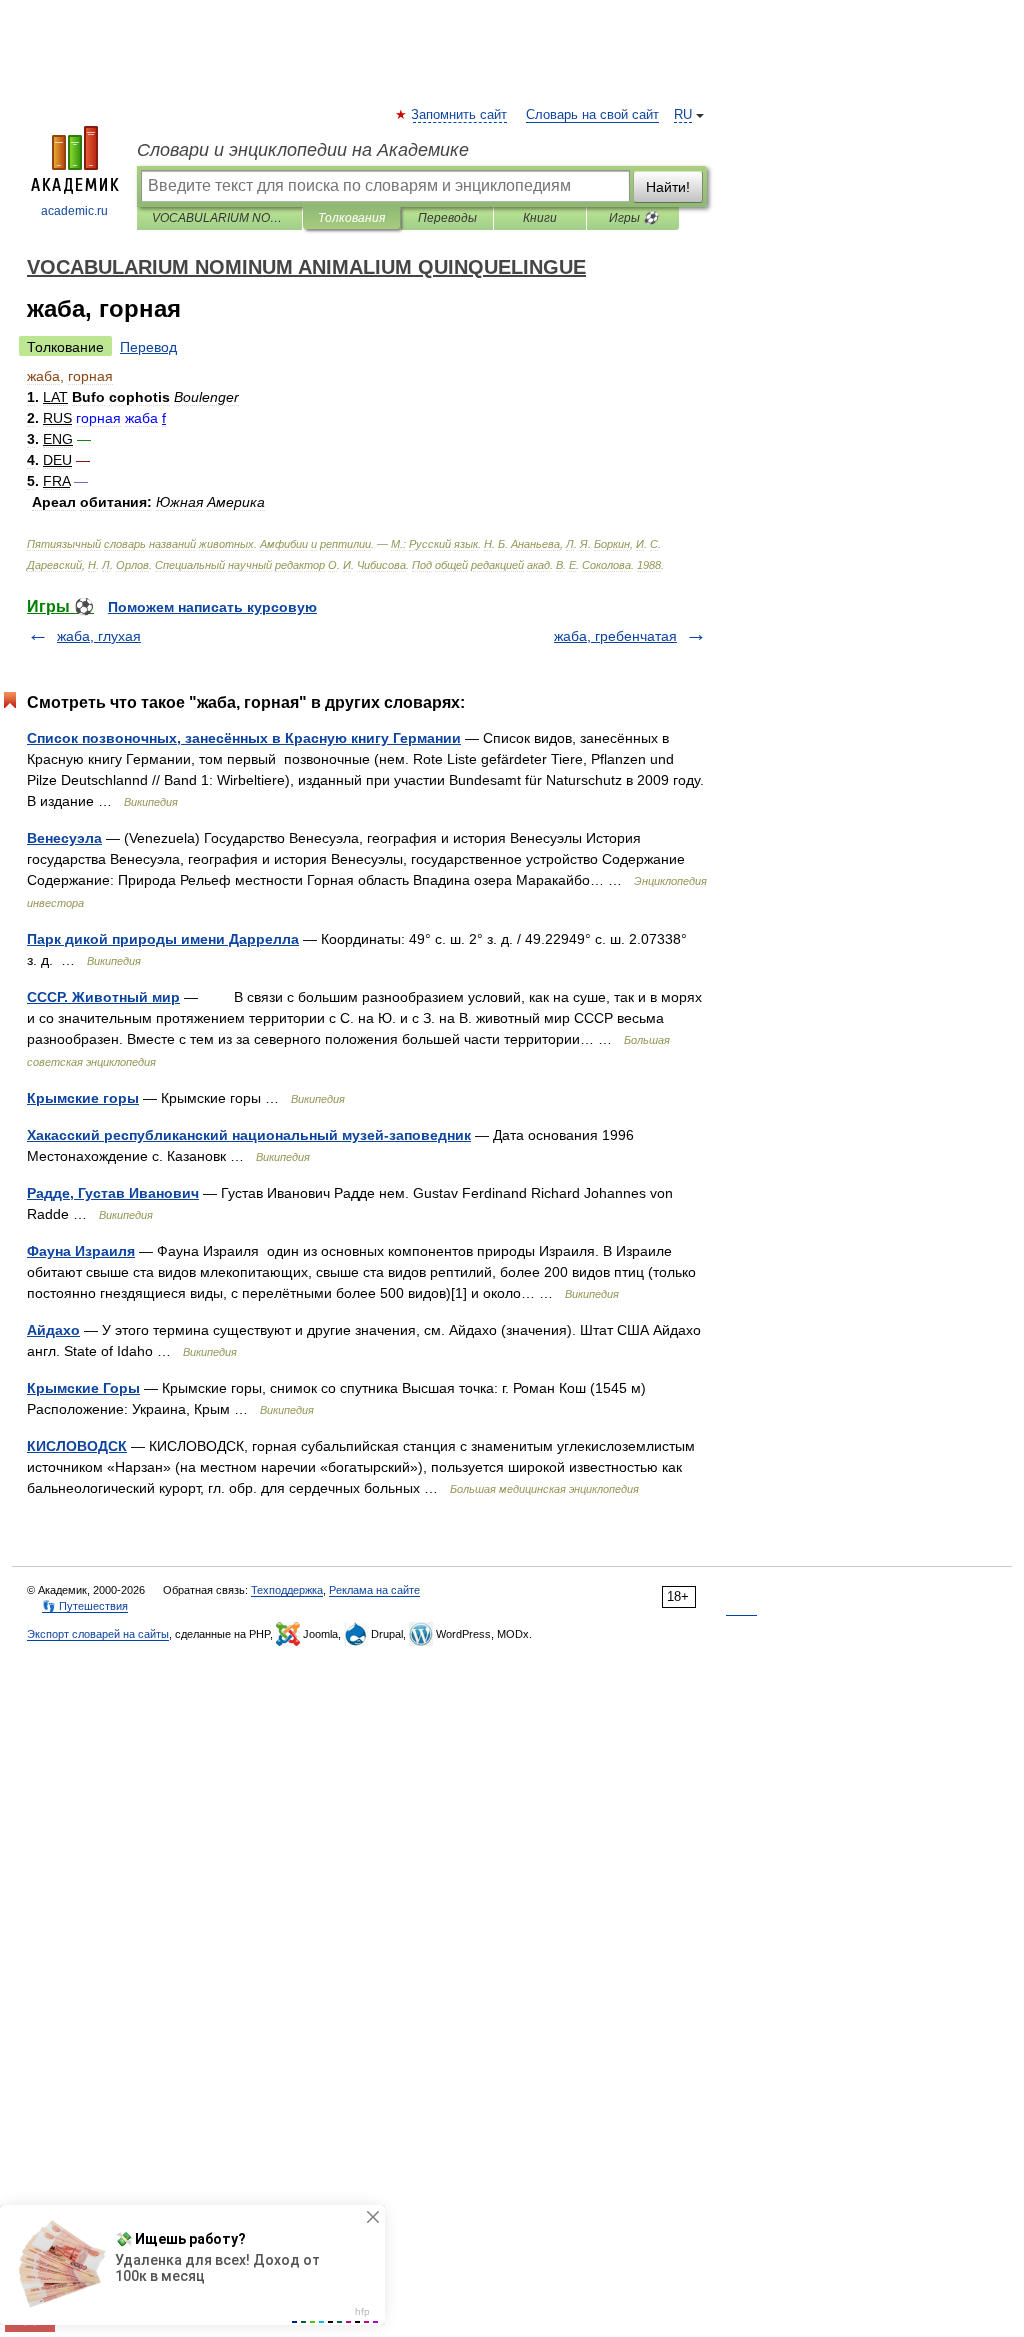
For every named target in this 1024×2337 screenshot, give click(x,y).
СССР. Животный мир (103, 997)
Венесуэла (64, 838)
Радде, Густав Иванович (113, 1193)
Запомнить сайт (460, 115)
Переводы (447, 218)
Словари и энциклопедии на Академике (303, 150)
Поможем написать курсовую (212, 607)
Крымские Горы (83, 1388)
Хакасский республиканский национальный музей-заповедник (249, 1135)
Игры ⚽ (633, 218)
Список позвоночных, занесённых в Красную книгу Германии (244, 738)
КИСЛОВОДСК (77, 1446)
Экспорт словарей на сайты (98, 1634)
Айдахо (53, 1330)
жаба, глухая (99, 636)
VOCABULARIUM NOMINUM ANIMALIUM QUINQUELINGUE (219, 218)
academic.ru (74, 211)
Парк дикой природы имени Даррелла (163, 939)
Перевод (148, 347)
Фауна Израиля (81, 1251)
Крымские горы (83, 1098)
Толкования (351, 218)
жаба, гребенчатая (615, 636)
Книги (540, 218)
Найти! (668, 187)
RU (683, 115)
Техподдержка (287, 1590)
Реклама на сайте (374, 1590)
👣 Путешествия (85, 1606)
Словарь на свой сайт (592, 115)
